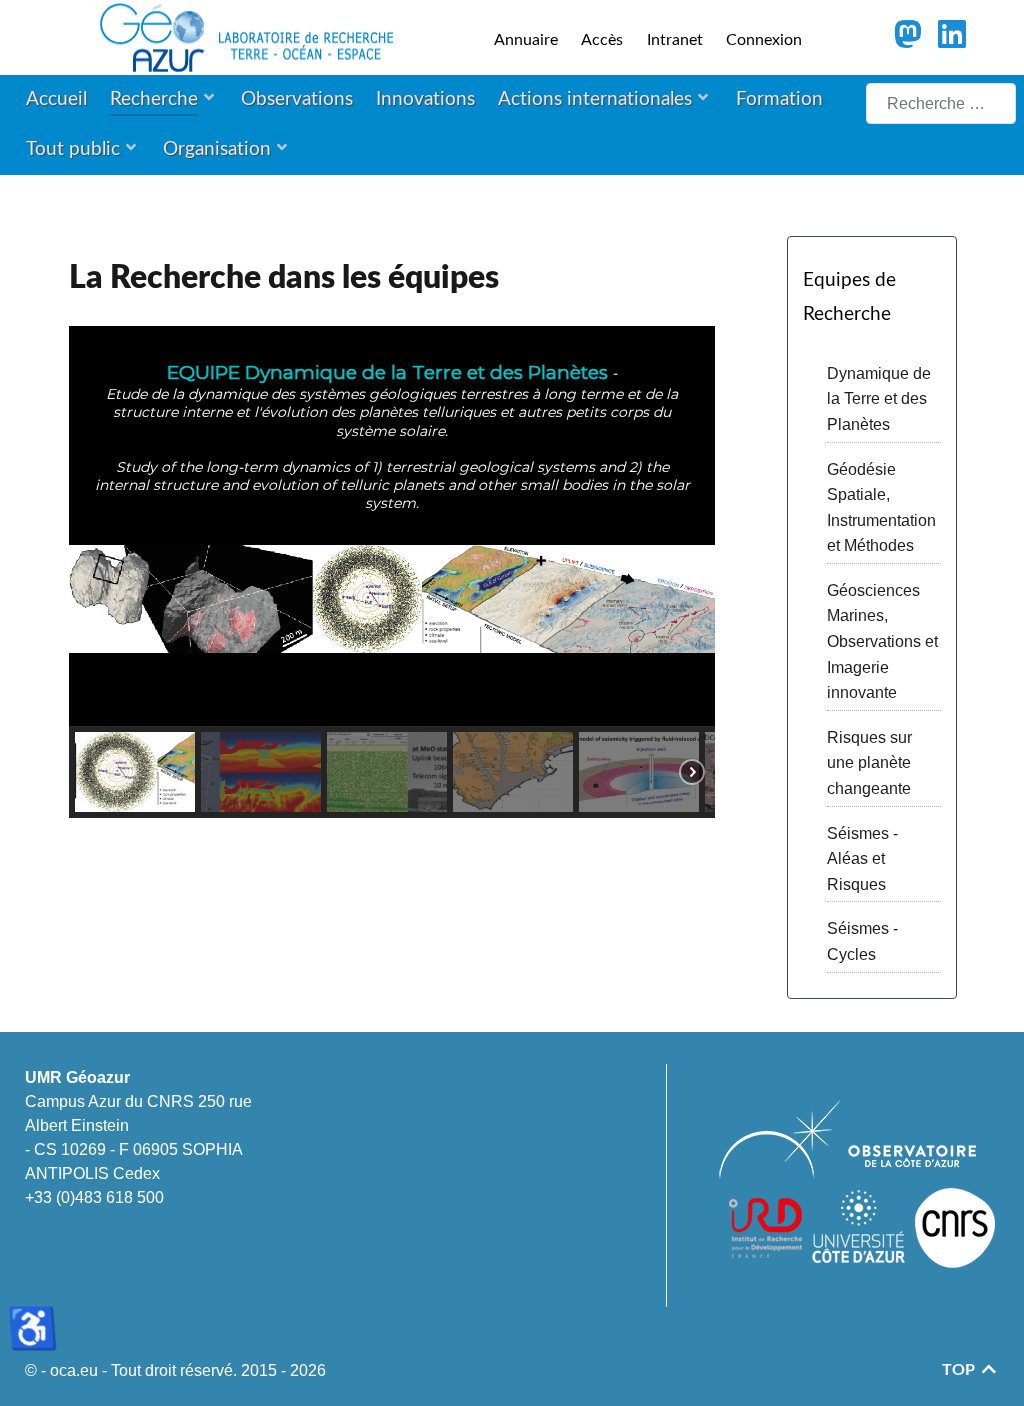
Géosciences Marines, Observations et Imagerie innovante (882, 641)
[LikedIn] (952, 40)
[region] (392, 572)
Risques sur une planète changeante (869, 763)
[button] (135, 772)
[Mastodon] (909, 40)
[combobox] (941, 103)
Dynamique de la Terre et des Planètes (879, 399)
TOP (960, 1370)
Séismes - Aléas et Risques (862, 859)
